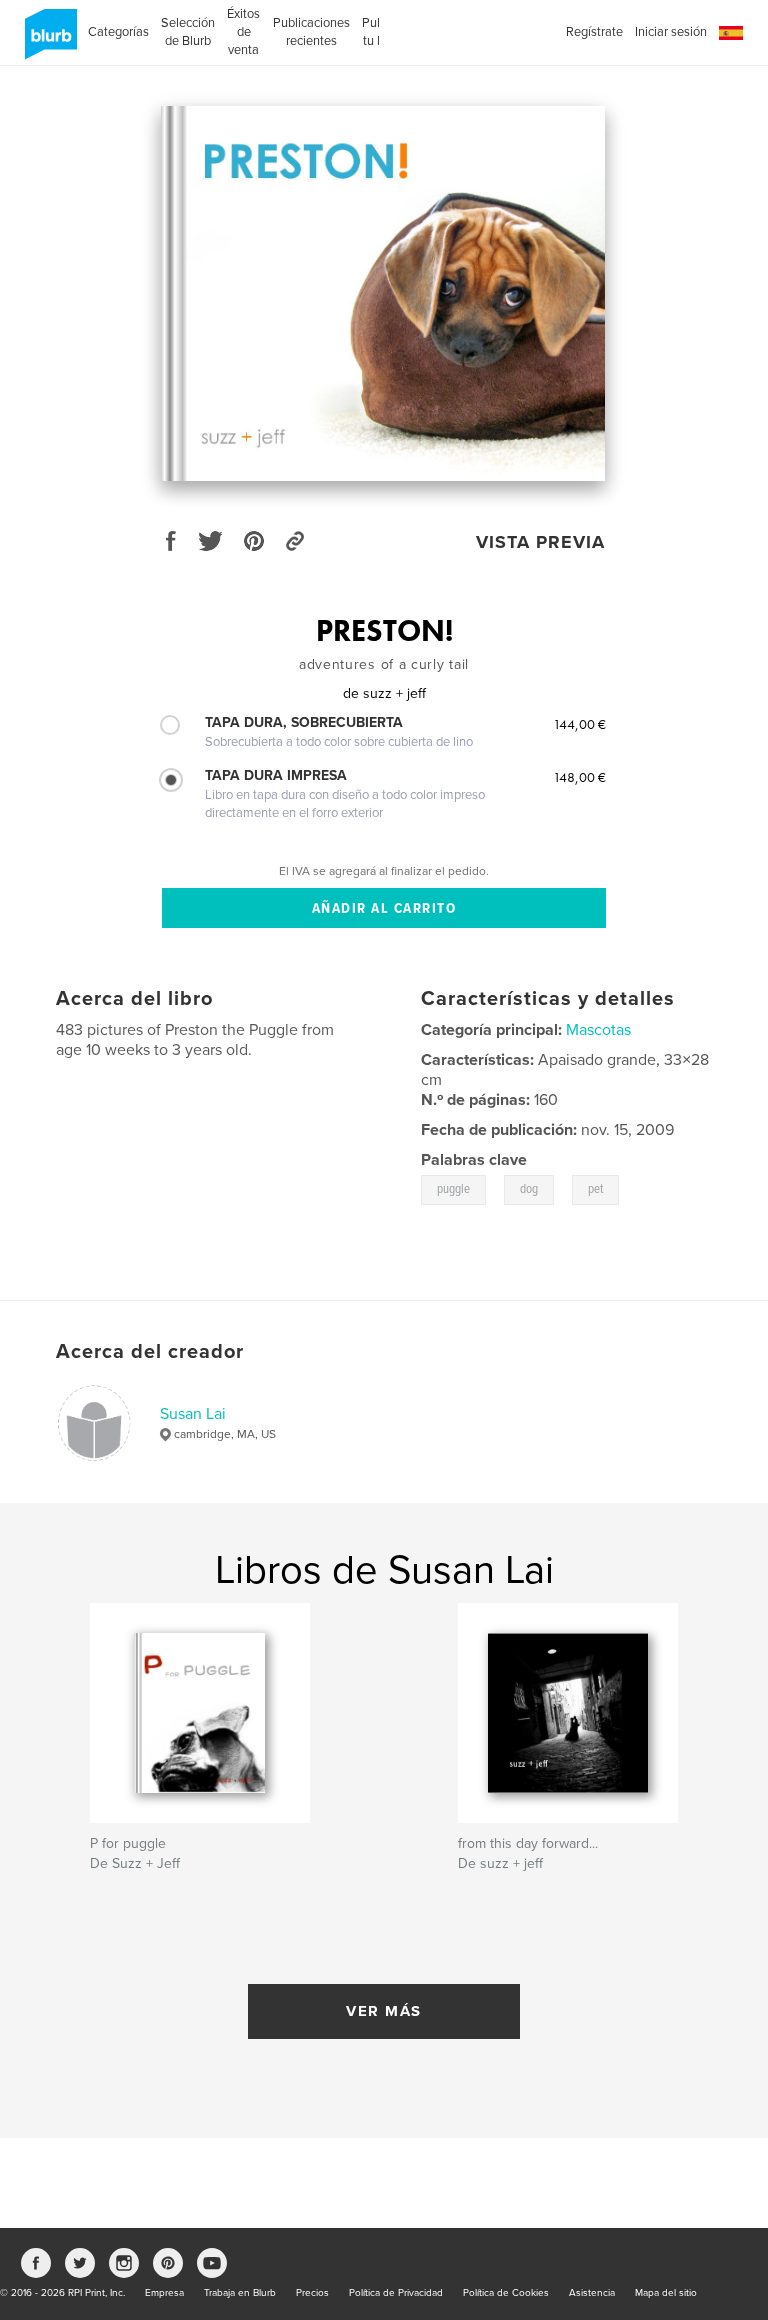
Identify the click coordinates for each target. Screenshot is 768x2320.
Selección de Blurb (188, 32)
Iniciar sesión (671, 32)
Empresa (164, 2293)
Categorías (118, 32)
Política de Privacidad (396, 2293)
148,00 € (579, 777)
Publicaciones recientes (311, 32)
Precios (312, 2293)
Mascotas (598, 1030)
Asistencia (592, 2293)
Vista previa (540, 542)
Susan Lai (193, 1414)
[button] (731, 33)
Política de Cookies (506, 2293)
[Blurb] (47, 42)
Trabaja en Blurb (240, 2293)
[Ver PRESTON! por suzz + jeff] (383, 293)
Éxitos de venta (243, 32)
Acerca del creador (150, 1352)
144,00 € (579, 724)
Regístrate (594, 32)
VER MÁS (384, 2011)
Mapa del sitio (666, 2293)
